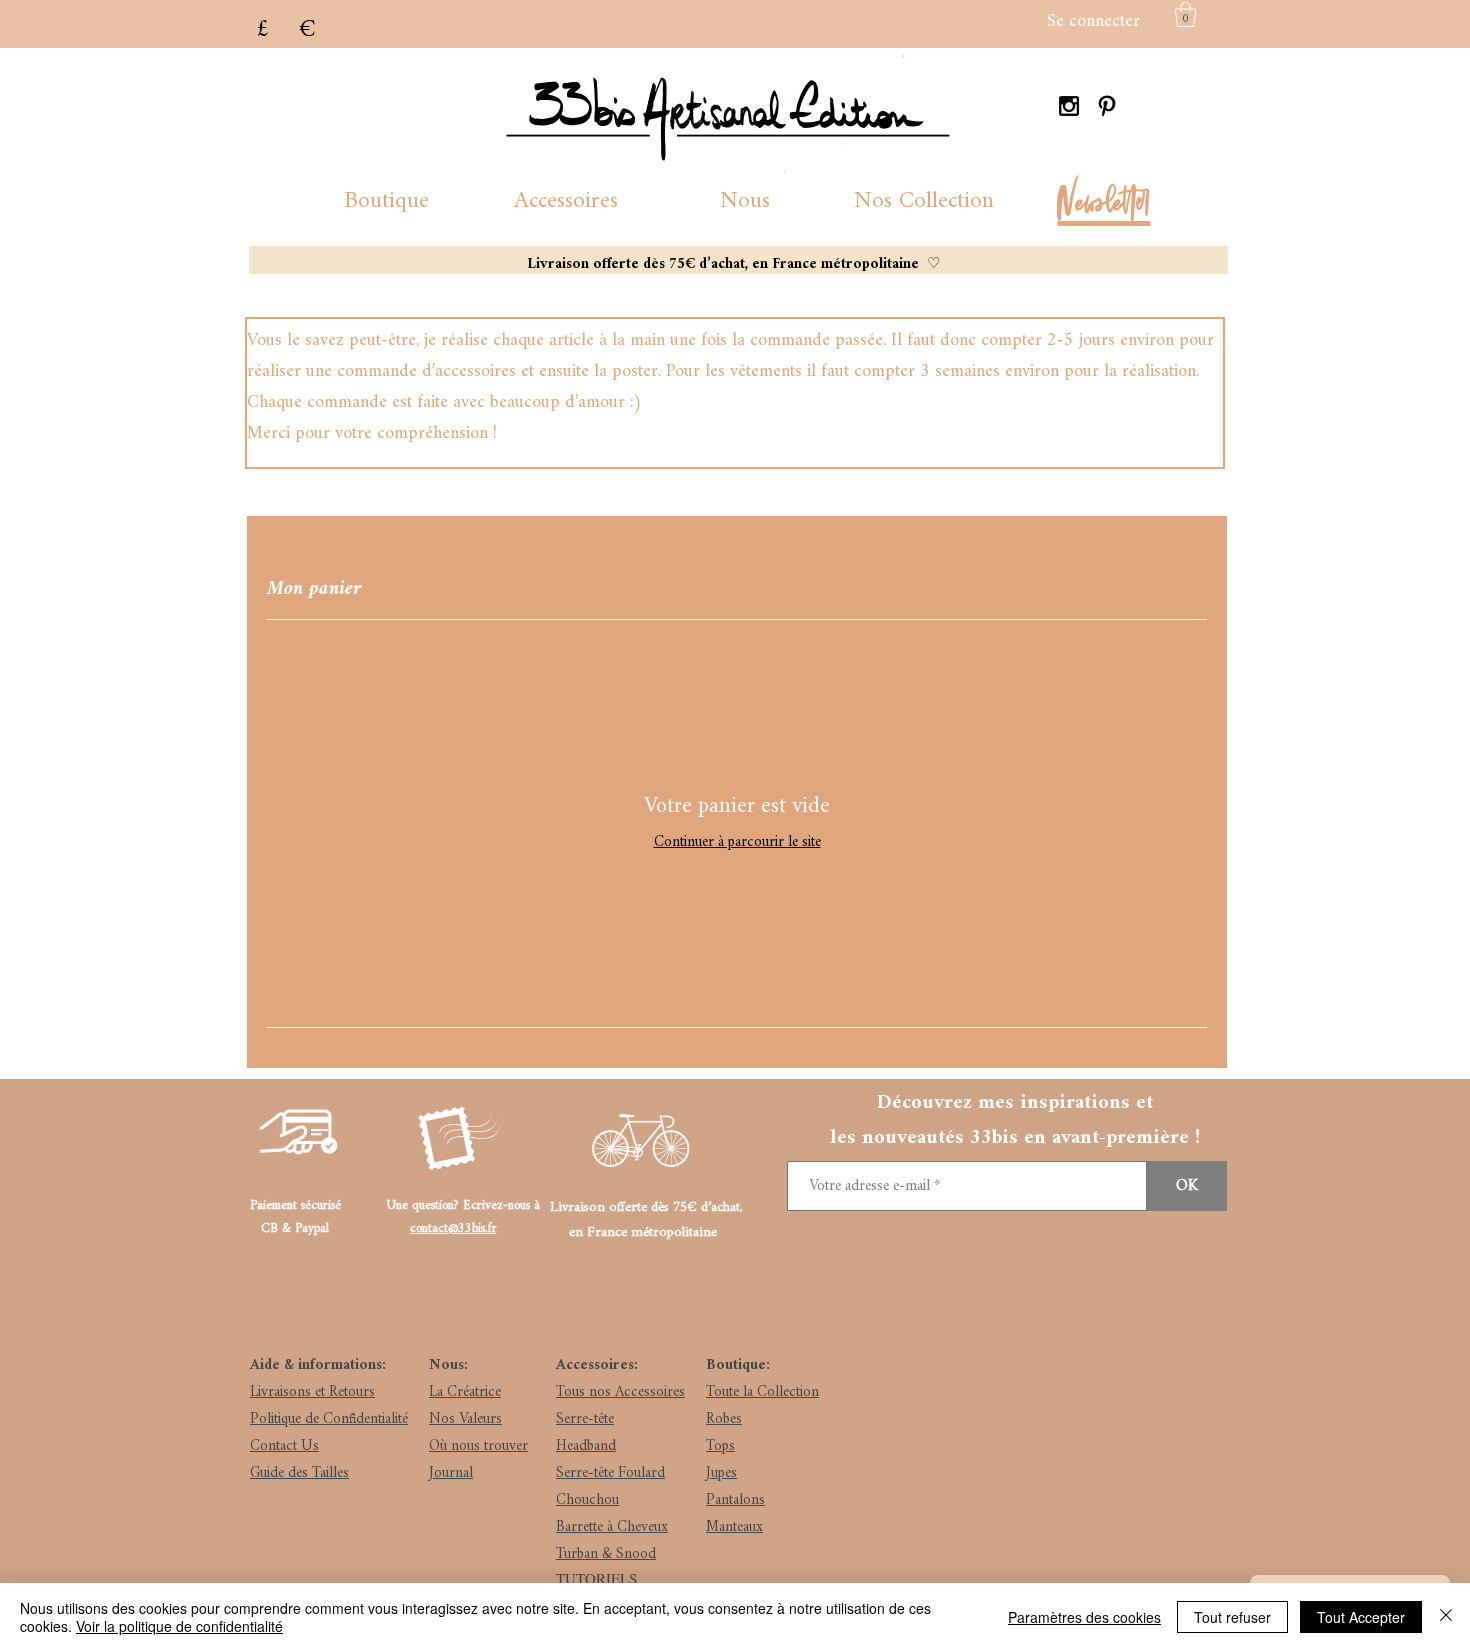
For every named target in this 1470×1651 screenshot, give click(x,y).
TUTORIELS (596, 1578)
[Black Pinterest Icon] (1107, 106)
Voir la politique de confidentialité (179, 1626)
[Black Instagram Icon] (1069, 106)
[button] (386, 201)
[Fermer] (1446, 1617)
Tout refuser (1232, 1617)
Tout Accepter (1361, 1617)
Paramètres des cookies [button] (1084, 1617)
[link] (1185, 14)
